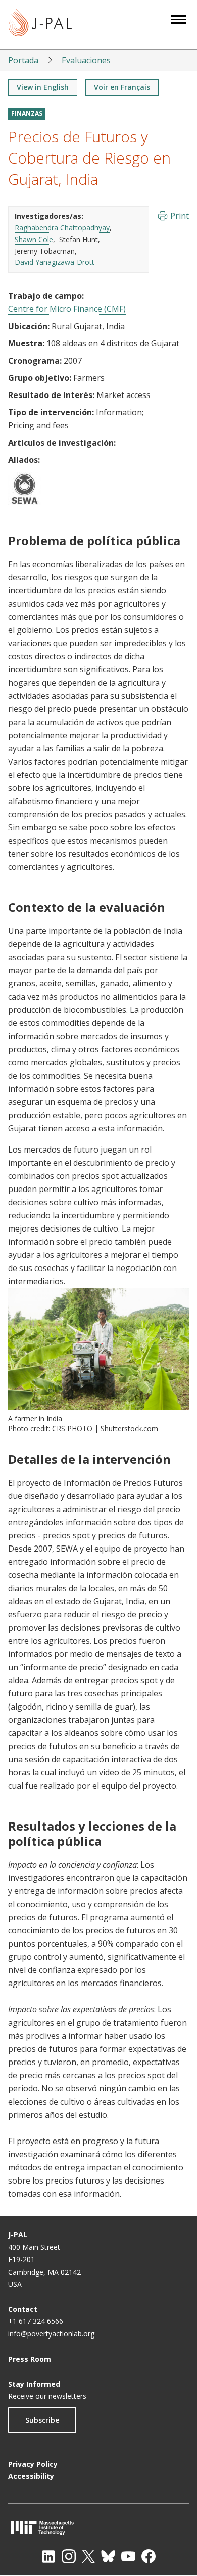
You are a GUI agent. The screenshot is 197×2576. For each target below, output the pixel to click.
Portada (23, 60)
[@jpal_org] (69, 2556)
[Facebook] (149, 2556)
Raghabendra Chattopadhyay (62, 228)
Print (180, 216)
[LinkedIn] (48, 2556)
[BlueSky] (108, 2556)
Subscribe (42, 2420)
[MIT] (98, 2528)
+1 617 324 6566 (36, 2321)
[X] (88, 2556)
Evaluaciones (86, 60)
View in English (43, 87)
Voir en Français (122, 87)
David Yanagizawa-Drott (55, 262)
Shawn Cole (34, 239)
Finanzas (27, 114)
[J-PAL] (40, 25)
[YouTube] (128, 2556)
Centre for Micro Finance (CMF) (67, 309)
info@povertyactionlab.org (51, 2334)
